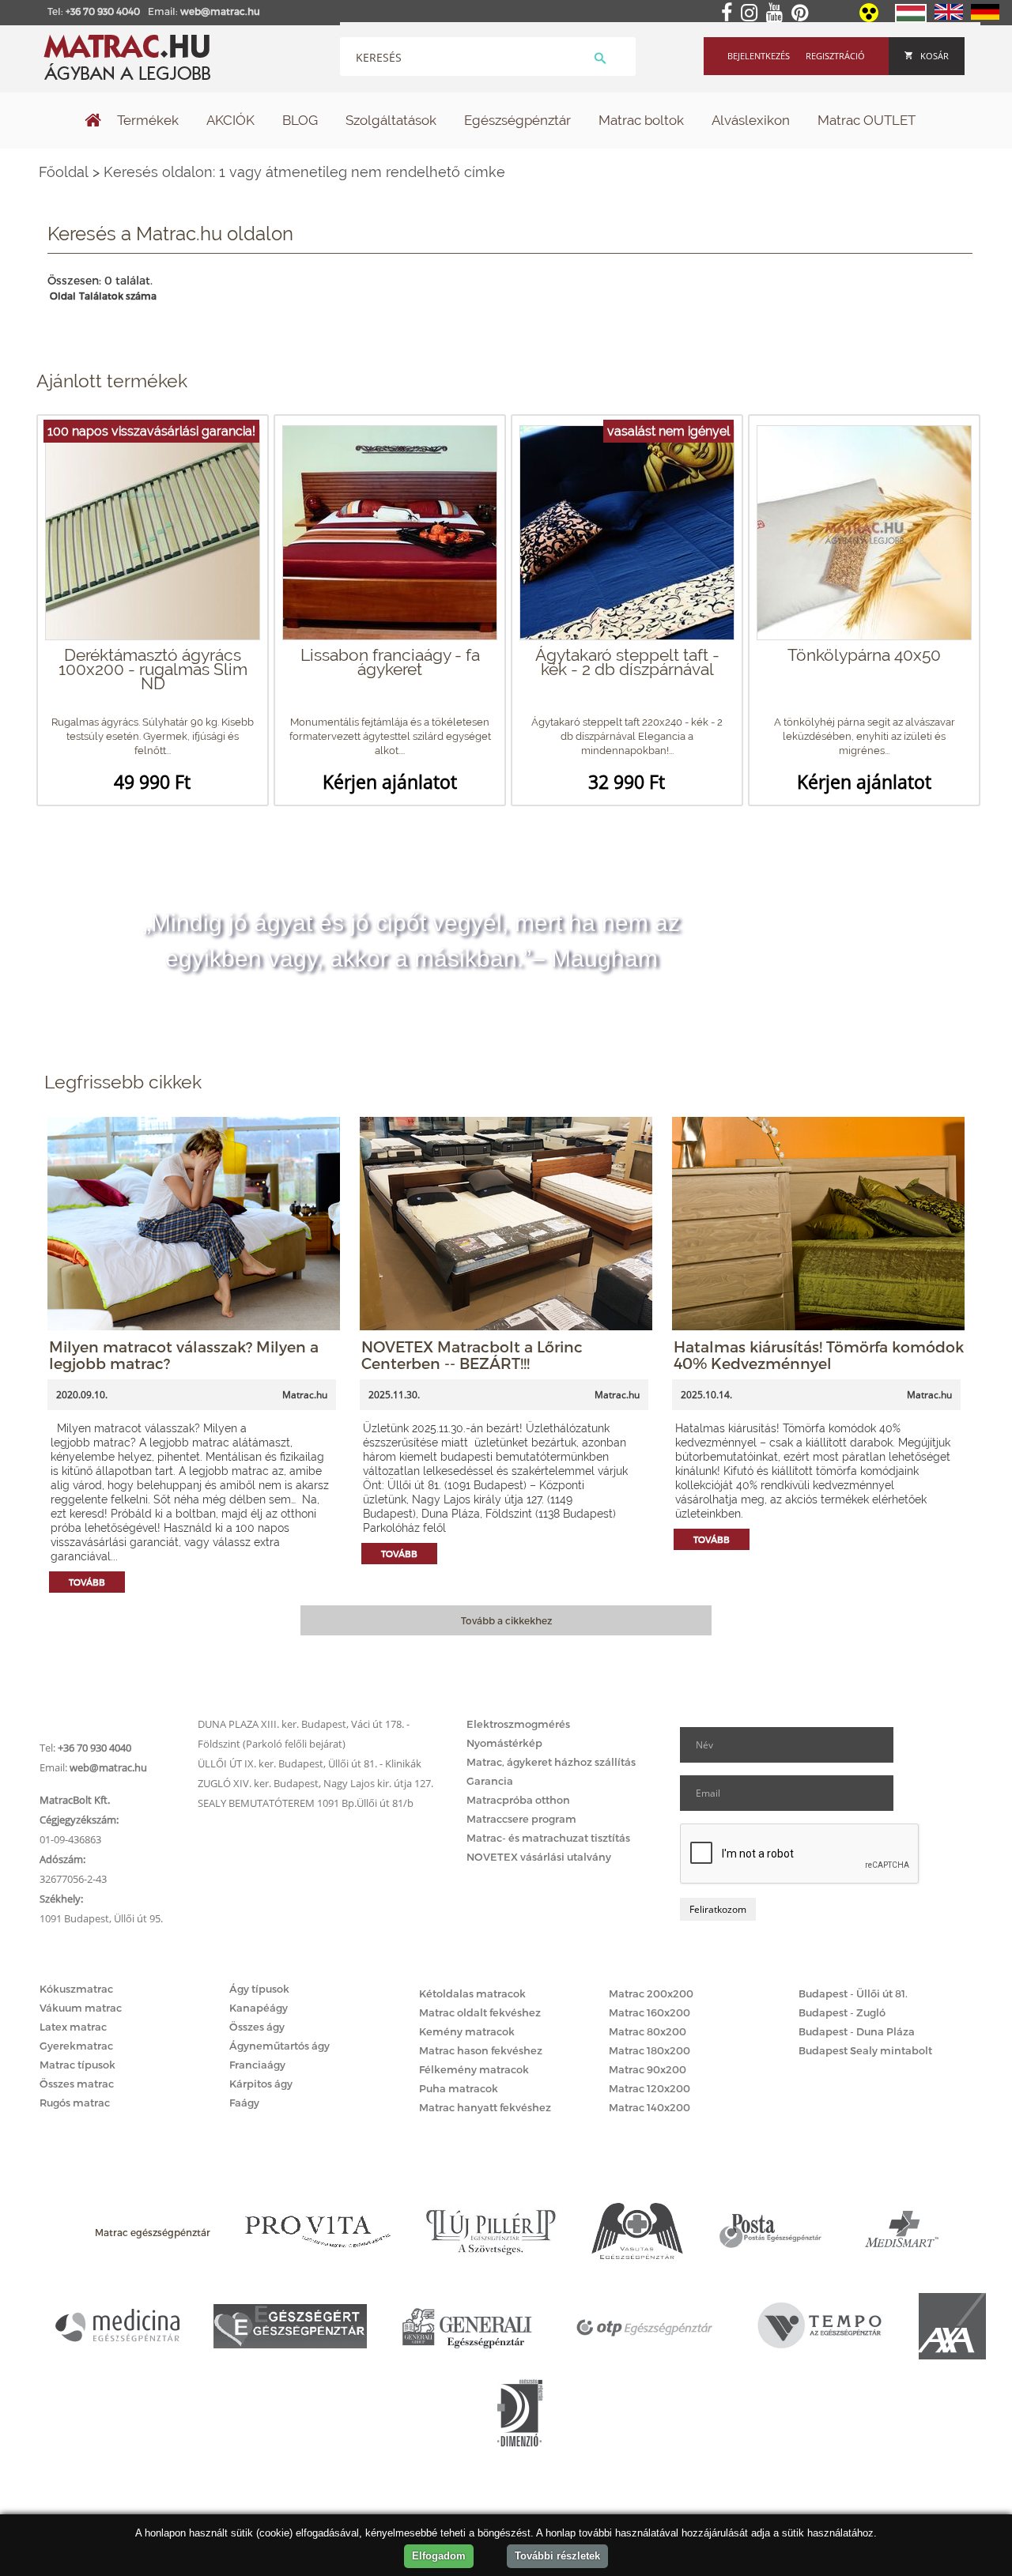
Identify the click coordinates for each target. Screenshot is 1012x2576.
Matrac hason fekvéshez (481, 2050)
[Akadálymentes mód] (870, 18)
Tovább (87, 1582)
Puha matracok (459, 2088)
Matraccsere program (521, 1819)
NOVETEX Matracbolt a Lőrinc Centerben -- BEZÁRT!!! (472, 1355)
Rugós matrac (75, 2103)
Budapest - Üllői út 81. (853, 1993)
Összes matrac (77, 2084)
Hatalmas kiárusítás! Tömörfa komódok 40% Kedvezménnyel (819, 1355)
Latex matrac (73, 2027)
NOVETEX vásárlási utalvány (539, 1857)
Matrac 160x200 (649, 2012)
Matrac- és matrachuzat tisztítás (548, 1838)
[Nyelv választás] (911, 19)
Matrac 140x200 (649, 2107)
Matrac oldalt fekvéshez (480, 2012)
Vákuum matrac (81, 2008)
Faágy (244, 2103)
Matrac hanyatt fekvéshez (485, 2107)
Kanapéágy (259, 2008)
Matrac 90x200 (648, 2069)
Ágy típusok (259, 1989)
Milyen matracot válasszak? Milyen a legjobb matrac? (184, 1355)
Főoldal (64, 172)
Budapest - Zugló (842, 2012)
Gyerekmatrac (76, 2046)
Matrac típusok (77, 2065)
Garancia (490, 1781)
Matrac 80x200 (648, 2031)
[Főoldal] (93, 122)
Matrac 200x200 (651, 1993)
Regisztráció (835, 56)
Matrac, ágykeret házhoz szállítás (551, 1762)
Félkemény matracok (474, 2069)
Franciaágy (257, 2065)
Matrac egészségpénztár (153, 2232)
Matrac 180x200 (649, 2050)
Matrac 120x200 (649, 2088)
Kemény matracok (467, 2031)
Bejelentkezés (759, 56)
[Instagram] (752, 13)
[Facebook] (730, 13)
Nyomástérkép (504, 1743)
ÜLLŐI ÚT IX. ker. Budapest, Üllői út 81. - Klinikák (310, 1763)
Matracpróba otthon (518, 1800)
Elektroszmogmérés (518, 1724)
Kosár (935, 56)
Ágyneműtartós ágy (279, 2046)
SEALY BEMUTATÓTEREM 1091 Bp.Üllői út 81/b (306, 1803)
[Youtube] (778, 13)
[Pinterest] (803, 13)
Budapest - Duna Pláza (857, 2031)
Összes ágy (257, 2027)
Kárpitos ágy (261, 2084)
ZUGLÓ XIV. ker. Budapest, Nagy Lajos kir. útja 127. (315, 1783)
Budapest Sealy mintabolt (865, 2050)
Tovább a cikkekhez (506, 1620)
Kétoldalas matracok (472, 1993)
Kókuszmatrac (76, 1989)
